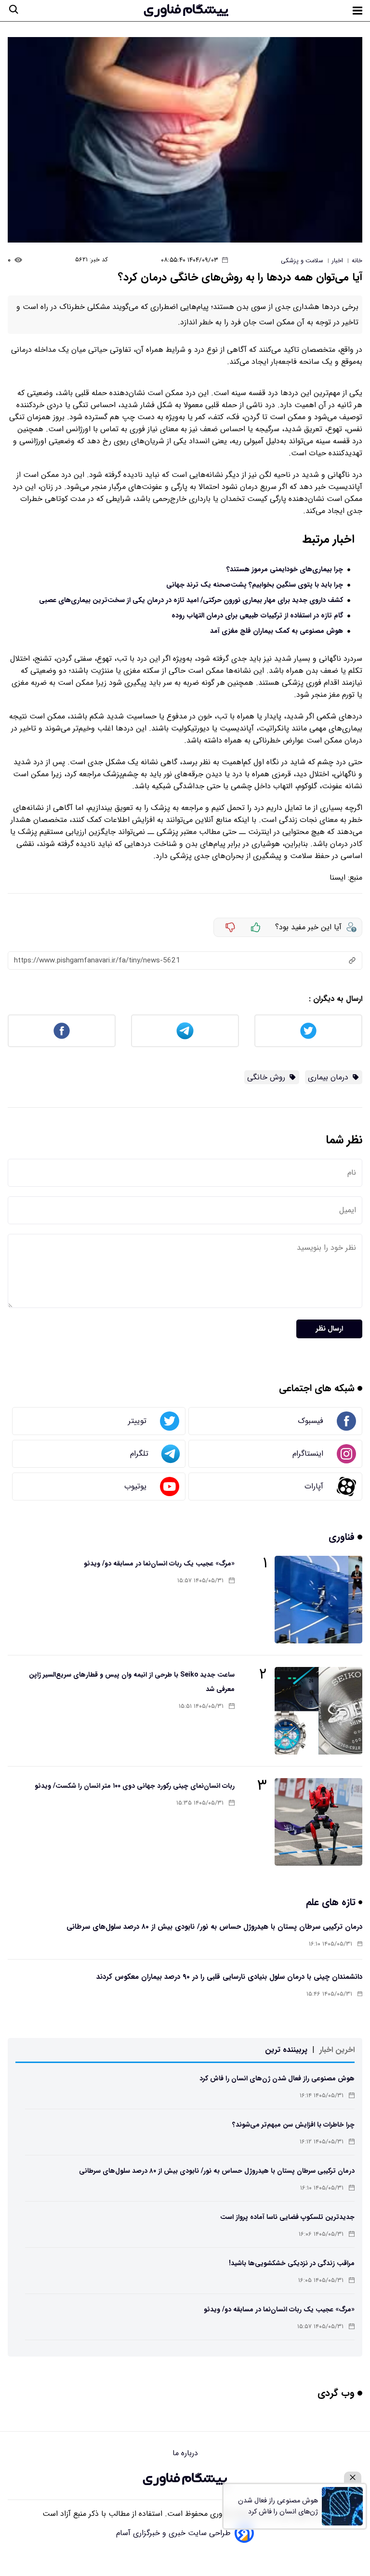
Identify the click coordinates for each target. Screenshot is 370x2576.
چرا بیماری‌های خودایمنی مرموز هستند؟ (285, 570)
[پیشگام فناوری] (186, 11)
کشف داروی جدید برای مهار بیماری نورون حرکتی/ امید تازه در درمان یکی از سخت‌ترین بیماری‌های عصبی (191, 600)
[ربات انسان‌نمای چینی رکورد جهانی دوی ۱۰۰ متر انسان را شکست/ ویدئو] (318, 1822)
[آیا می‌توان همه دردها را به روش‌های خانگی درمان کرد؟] (185, 140)
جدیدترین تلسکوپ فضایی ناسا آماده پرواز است (287, 2217)
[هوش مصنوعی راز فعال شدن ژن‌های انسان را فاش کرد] (342, 2506)
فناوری (343, 1537)
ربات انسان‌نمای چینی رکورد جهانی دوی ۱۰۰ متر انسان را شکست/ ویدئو (135, 1786)
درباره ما (185, 2453)
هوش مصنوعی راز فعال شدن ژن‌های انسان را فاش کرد (277, 2078)
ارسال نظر (329, 1329)
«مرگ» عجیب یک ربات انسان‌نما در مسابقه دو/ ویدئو (159, 1564)
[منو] (357, 11)
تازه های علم (332, 1902)
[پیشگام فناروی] (185, 2479)
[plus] (256, 927)
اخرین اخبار (337, 2050)
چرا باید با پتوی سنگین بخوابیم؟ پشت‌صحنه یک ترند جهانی (255, 585)
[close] (353, 2478)
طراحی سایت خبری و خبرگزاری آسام (173, 2533)
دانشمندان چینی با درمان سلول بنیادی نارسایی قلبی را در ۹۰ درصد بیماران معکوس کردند (229, 1977)
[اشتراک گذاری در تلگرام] (185, 1031)
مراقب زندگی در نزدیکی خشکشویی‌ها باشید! (292, 2263)
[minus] (230, 927)
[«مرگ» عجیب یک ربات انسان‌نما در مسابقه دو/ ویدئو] (318, 1600)
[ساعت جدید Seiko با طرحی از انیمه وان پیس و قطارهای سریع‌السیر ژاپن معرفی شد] (318, 1711)
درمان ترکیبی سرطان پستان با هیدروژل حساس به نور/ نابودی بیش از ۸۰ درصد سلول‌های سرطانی (214, 1927)
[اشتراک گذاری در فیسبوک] (62, 1031)
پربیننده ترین (286, 2050)
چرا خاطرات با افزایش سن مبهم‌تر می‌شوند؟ (293, 2125)
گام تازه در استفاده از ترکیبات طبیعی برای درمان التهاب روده (257, 616)
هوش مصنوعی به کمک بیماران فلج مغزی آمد (277, 631)
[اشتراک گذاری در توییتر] (308, 1031)
